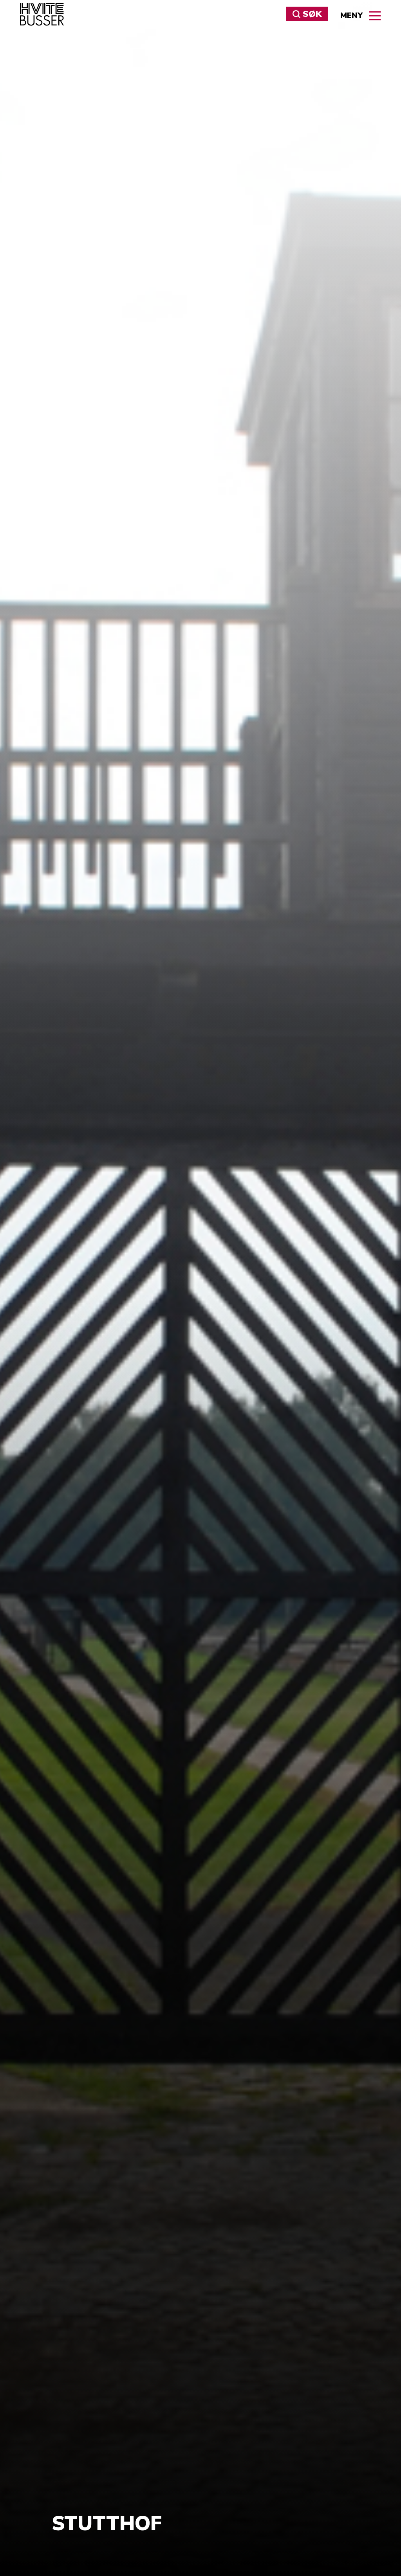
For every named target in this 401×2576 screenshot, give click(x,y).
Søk (138, 36)
